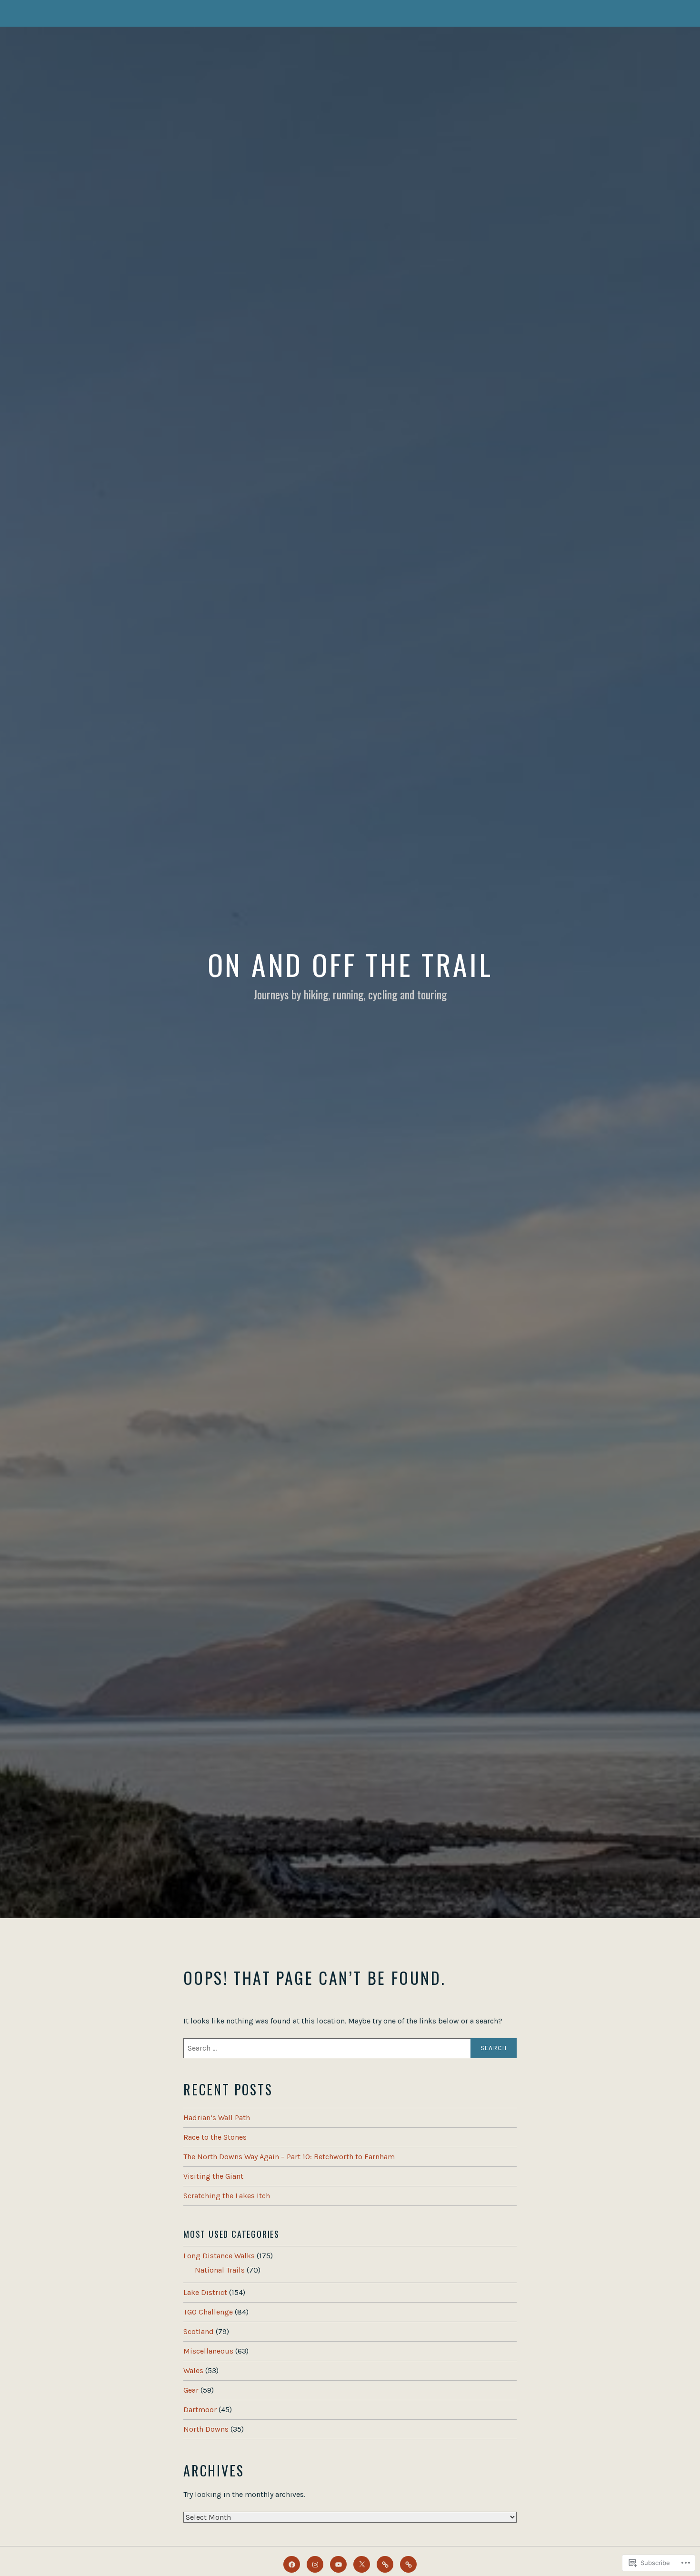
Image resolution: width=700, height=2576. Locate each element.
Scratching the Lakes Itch (227, 2196)
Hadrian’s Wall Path (217, 2118)
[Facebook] (292, 2564)
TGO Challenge (208, 2312)
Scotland (199, 2331)
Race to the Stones (215, 2137)
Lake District (205, 2292)
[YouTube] (338, 2564)
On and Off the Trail (350, 964)
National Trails (220, 2270)
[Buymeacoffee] (408, 2564)
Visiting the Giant (213, 2176)
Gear (191, 2390)
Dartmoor (200, 2410)
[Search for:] (350, 2048)
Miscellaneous (208, 2351)
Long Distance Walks (219, 2256)
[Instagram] (315, 2564)
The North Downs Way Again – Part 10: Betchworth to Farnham (289, 2157)
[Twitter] (362, 2564)
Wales (193, 2370)
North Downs (206, 2429)
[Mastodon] (385, 2564)
